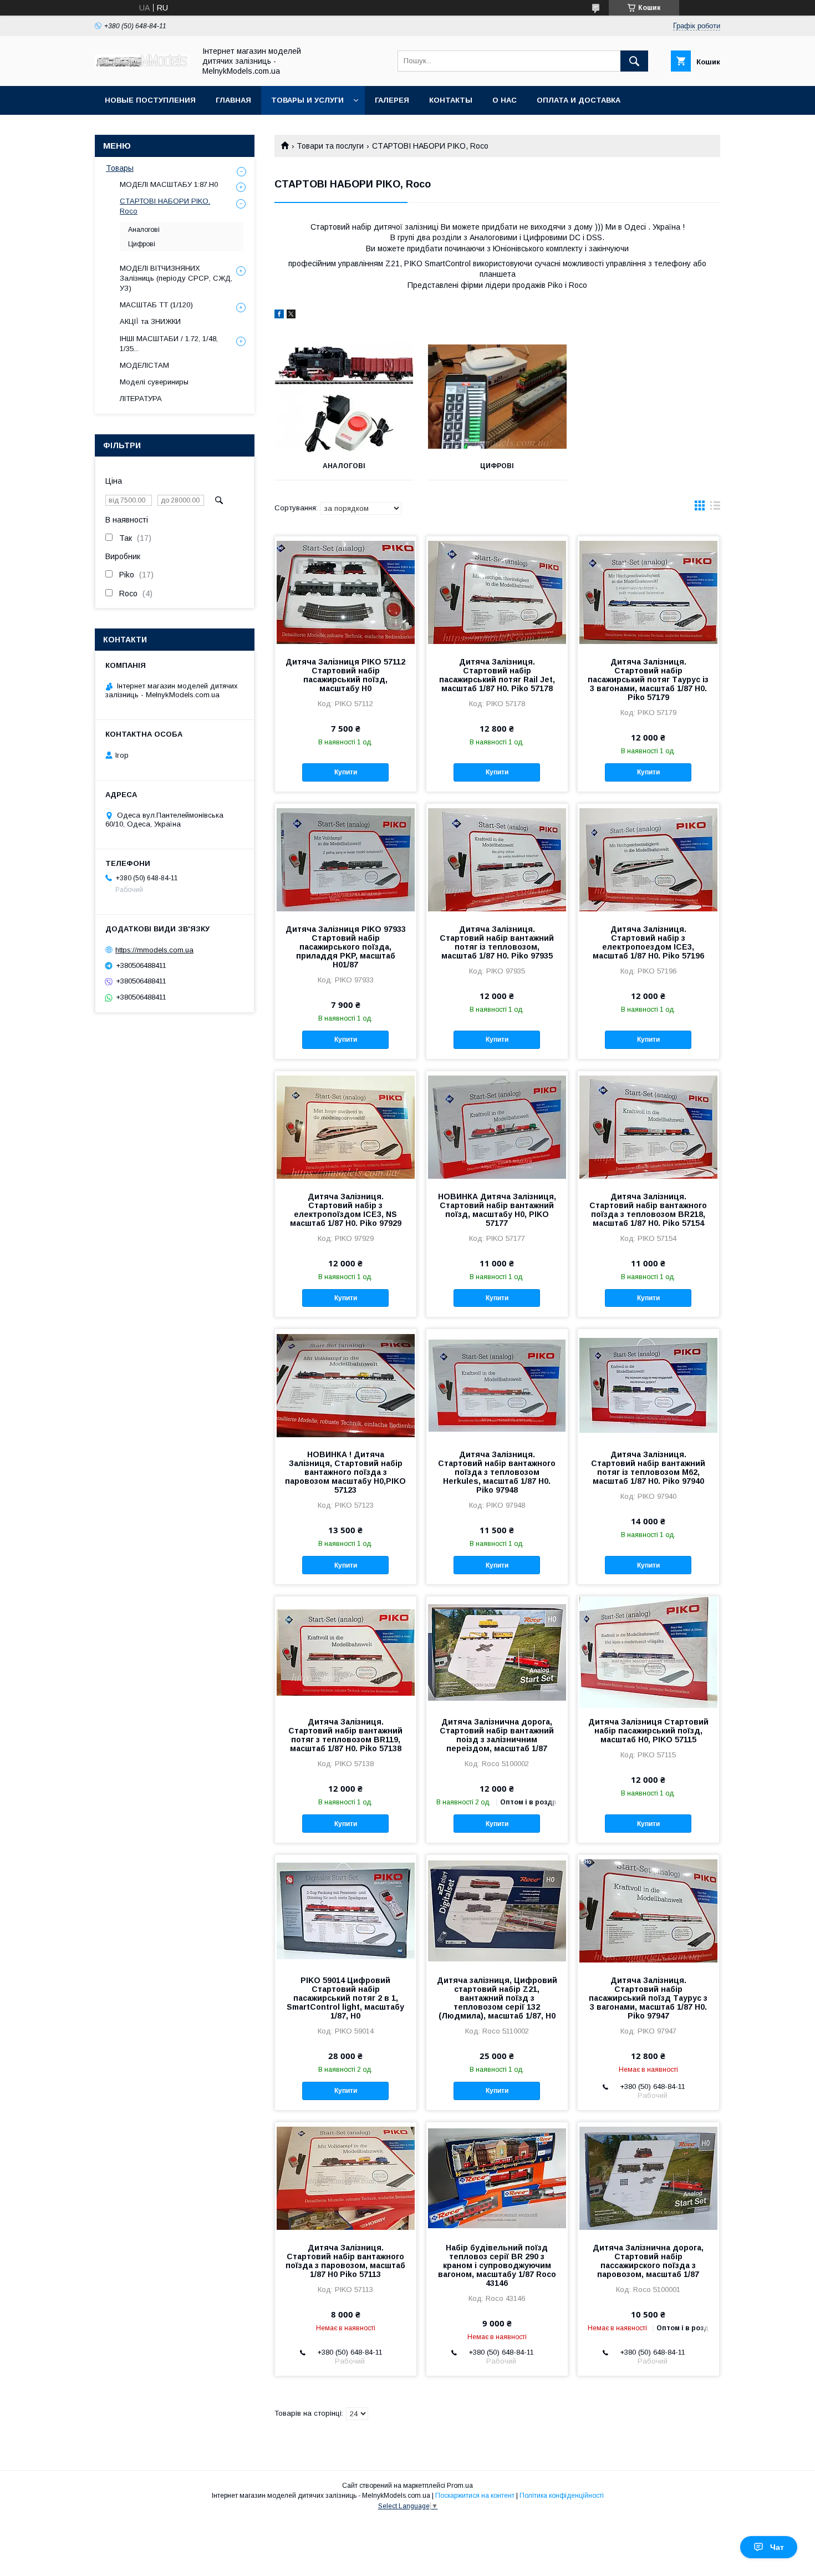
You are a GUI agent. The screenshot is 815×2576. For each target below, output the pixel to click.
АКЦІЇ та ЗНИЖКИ (150, 321)
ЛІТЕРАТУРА (141, 399)
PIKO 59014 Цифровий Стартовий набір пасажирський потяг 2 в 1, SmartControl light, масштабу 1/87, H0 (345, 1998)
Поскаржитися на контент (475, 2496)
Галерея (392, 100)
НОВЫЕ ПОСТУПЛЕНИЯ (150, 100)
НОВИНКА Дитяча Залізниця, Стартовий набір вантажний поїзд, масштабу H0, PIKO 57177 (497, 1210)
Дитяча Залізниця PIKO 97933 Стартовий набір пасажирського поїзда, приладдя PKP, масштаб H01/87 (346, 947)
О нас (505, 100)
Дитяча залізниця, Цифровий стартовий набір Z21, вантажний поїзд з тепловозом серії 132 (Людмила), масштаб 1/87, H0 (497, 1998)
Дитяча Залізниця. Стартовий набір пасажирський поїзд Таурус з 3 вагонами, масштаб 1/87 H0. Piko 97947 (648, 1998)
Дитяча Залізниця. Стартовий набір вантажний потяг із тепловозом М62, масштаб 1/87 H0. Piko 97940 (648, 1468)
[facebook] (279, 316)
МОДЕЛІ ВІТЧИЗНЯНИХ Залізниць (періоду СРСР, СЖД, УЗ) (176, 278)
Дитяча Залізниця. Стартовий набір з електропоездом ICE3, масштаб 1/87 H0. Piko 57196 (648, 942)
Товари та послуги (330, 146)
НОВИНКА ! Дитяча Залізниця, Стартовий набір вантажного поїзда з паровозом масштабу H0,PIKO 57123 (345, 1472)
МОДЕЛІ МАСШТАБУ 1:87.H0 (169, 184)
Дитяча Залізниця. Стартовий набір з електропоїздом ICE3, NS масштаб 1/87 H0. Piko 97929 (346, 1210)
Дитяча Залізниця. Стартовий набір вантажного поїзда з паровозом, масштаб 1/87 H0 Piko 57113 (345, 2261)
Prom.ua (460, 2486)
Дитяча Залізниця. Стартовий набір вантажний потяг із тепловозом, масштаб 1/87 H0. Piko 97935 (497, 942)
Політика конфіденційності (562, 2496)
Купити (346, 772)
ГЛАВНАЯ (233, 100)
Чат (777, 2547)
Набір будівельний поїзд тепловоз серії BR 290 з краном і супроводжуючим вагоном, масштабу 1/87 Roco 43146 (497, 2265)
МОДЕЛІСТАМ (144, 365)
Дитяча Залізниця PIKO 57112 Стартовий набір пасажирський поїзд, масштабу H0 (345, 675)
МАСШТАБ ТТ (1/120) (156, 305)
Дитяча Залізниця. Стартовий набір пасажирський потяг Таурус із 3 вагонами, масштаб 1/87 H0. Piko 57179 (648, 680)
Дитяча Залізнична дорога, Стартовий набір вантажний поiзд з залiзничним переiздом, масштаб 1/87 (497, 1735)
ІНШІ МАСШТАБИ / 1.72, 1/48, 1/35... (169, 344)
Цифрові (497, 466)
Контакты (451, 100)
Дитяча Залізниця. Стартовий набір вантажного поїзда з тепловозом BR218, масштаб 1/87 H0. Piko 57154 (648, 1210)
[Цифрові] (498, 397)
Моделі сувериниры (154, 382)
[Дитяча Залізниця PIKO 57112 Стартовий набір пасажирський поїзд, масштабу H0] (346, 592)
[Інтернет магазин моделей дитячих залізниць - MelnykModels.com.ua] (142, 64)
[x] (291, 316)
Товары (120, 168)
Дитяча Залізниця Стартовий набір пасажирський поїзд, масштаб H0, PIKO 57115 (648, 1731)
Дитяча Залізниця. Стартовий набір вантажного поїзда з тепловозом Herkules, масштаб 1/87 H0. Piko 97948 (497, 1472)
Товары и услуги (307, 100)
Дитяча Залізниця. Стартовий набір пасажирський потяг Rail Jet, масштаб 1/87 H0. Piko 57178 (497, 675)
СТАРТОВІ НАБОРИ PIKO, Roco (165, 206)
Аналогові (344, 466)
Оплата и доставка (579, 100)
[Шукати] (634, 61)
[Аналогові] (344, 397)
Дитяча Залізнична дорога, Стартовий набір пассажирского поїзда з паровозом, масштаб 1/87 (648, 2261)
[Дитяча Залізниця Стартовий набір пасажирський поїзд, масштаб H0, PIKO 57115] (648, 1652)
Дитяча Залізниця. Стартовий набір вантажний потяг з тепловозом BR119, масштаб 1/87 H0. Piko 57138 (345, 1735)
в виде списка (715, 508)
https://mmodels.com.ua (154, 950)
